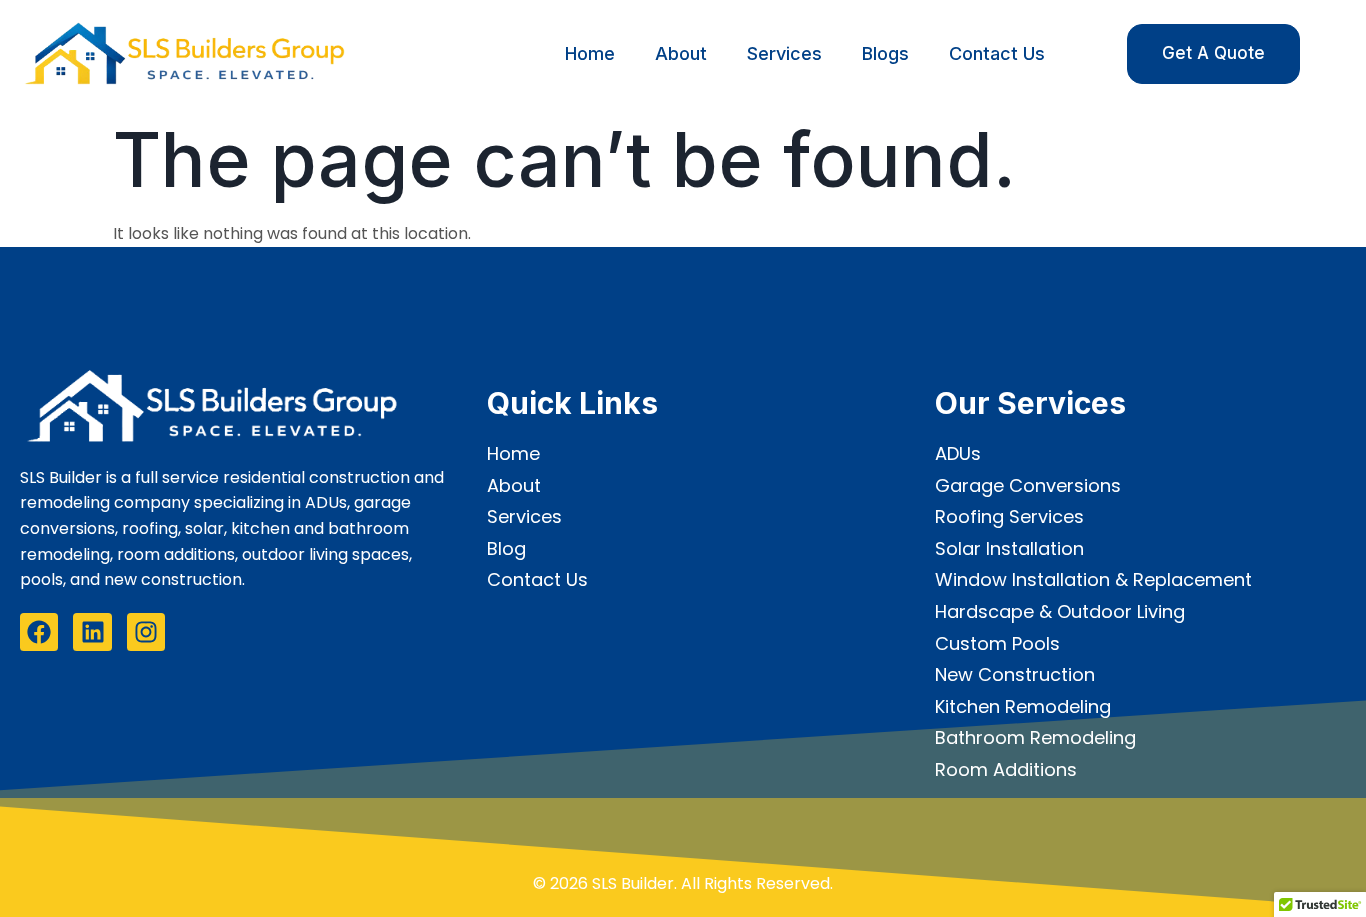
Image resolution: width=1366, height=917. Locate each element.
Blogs (885, 53)
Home (590, 53)
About (681, 53)
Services (784, 53)
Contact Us (997, 53)
